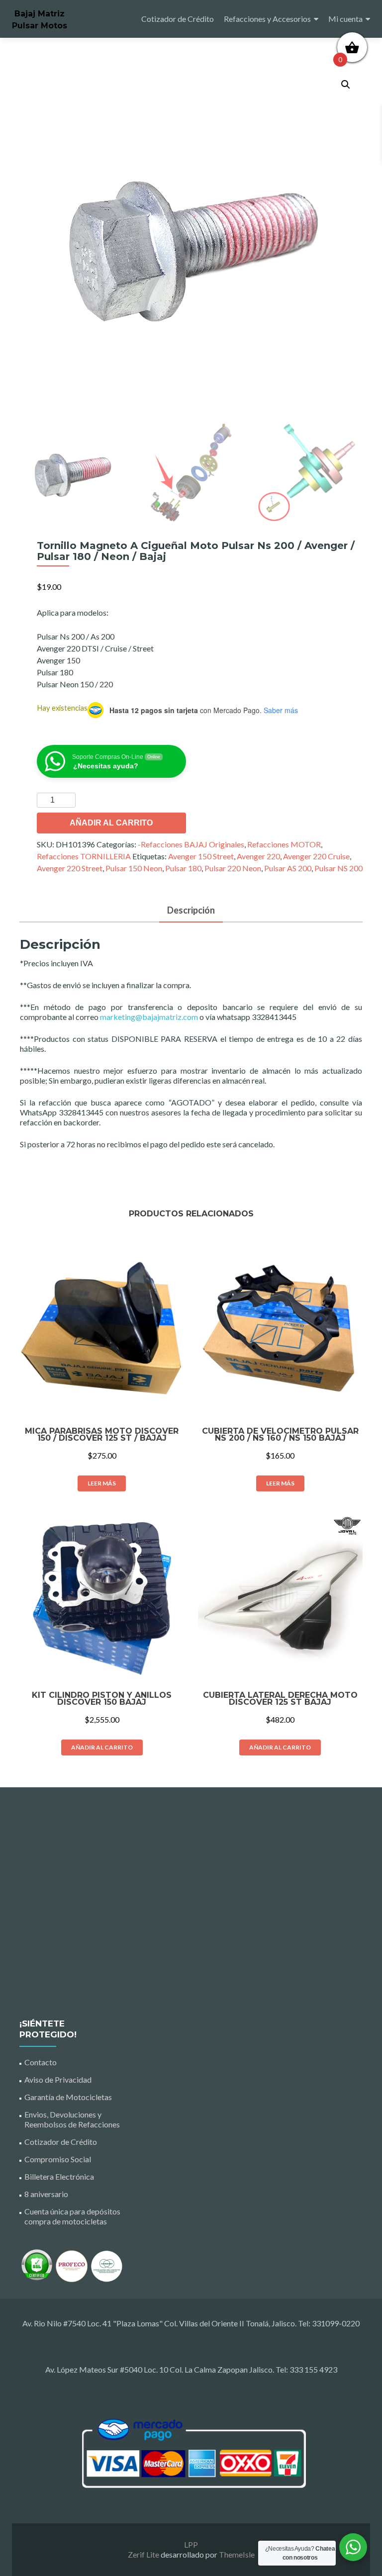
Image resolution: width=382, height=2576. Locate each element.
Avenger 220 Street (70, 868)
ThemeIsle (237, 2554)
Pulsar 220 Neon (233, 868)
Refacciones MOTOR (284, 844)
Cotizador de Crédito (178, 19)
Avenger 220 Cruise (316, 856)
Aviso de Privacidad (58, 2079)
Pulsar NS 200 (338, 868)
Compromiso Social (58, 2159)
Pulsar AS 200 (288, 868)
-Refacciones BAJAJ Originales (191, 844)
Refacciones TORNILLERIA (84, 856)
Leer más (102, 1483)
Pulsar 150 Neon (134, 868)
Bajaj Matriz (40, 14)
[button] (346, 85)
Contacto (41, 2062)
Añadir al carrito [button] (102, 1747)
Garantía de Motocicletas (68, 2097)
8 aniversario (46, 2194)
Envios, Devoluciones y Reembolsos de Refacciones (72, 2119)
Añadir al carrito (111, 823)
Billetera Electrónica (59, 2176)
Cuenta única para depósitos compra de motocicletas (72, 2216)
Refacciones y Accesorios (267, 19)
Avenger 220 (258, 856)
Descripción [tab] (191, 910)
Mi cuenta (345, 19)
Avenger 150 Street (201, 856)
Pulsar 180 (183, 868)
